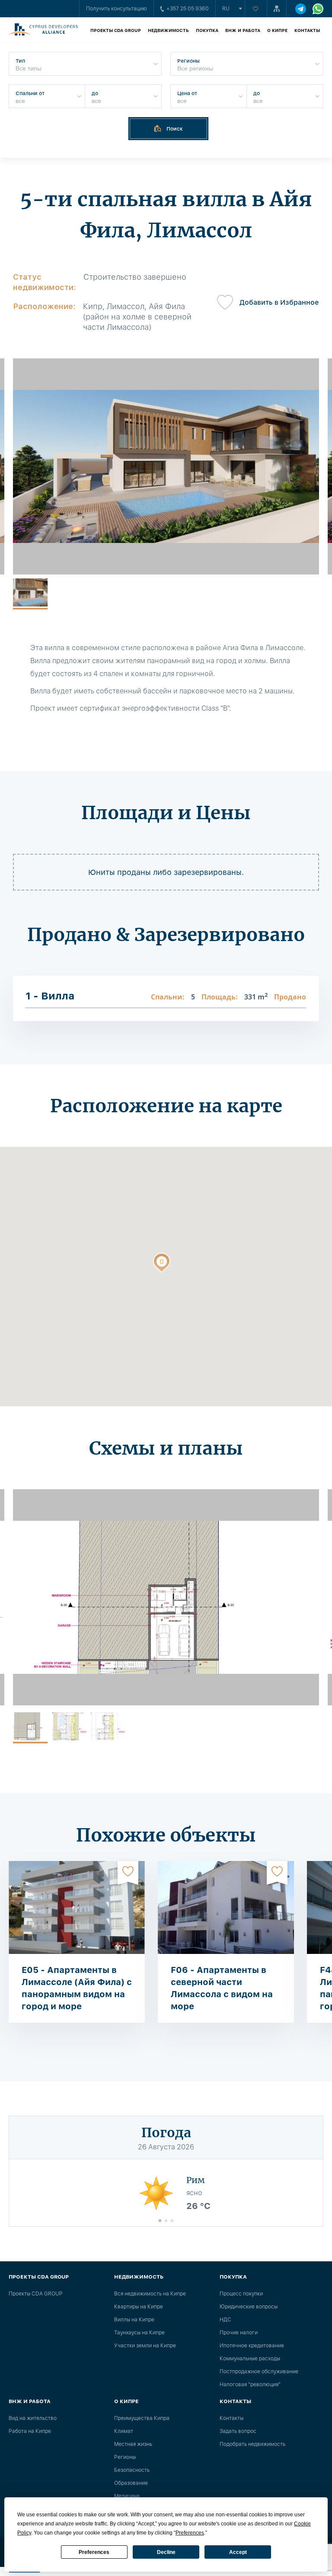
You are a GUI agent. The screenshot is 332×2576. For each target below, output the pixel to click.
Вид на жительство (33, 2418)
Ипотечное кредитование (252, 2346)
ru (226, 9)
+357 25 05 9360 (188, 9)
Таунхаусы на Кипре (139, 2333)
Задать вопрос (238, 2431)
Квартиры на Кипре (139, 2307)
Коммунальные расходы (250, 2359)
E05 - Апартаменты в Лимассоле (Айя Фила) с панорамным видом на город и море (77, 1988)
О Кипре (277, 30)
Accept (238, 2552)
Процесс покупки (241, 2294)
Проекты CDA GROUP (116, 30)
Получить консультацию (117, 9)
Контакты (307, 30)
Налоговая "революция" (250, 2384)
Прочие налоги (239, 2333)
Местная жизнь (133, 2444)
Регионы (125, 2457)
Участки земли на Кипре (145, 2346)
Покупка (207, 30)
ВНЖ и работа (243, 30)
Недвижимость (168, 30)
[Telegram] (301, 9)
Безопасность (132, 2470)
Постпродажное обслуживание (259, 2372)
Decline (166, 2552)
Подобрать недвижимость (252, 2444)
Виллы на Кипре (134, 2320)
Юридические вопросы (249, 2307)
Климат (124, 2431)
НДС (225, 2320)
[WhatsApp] (318, 9)
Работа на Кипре (30, 2431)
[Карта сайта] (277, 9)
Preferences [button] (190, 2533)
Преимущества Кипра (142, 2418)
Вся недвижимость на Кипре (150, 2294)
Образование (131, 2483)
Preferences (94, 2552)
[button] (162, 1264)
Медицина (127, 2496)
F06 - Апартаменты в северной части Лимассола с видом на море (222, 1988)
